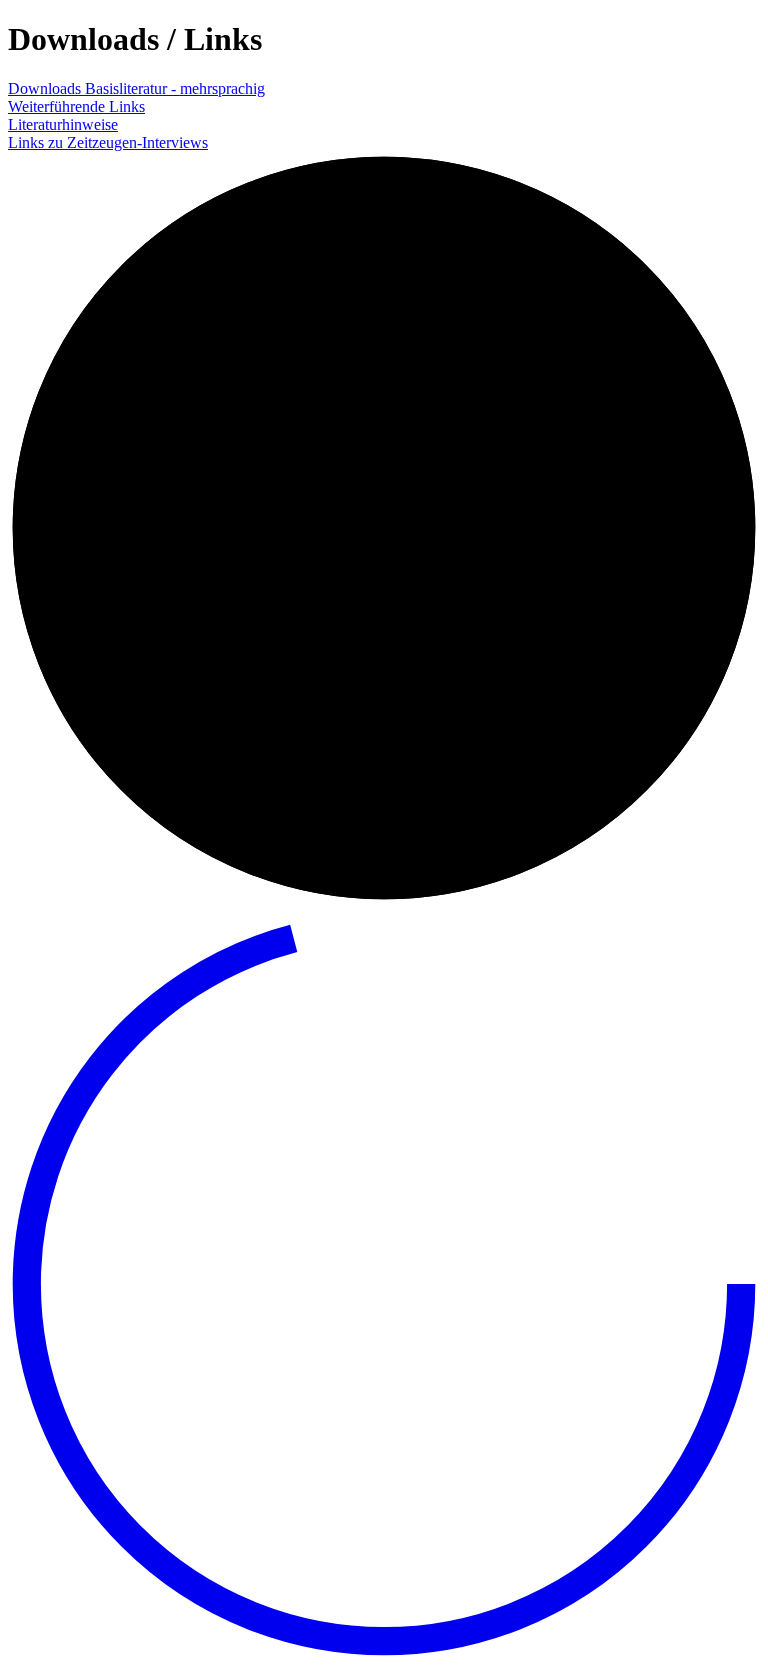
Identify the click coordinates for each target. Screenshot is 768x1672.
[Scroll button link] (384, 1654)
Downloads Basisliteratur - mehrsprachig (136, 88)
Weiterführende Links (76, 106)
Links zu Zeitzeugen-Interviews (108, 142)
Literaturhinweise (63, 124)
